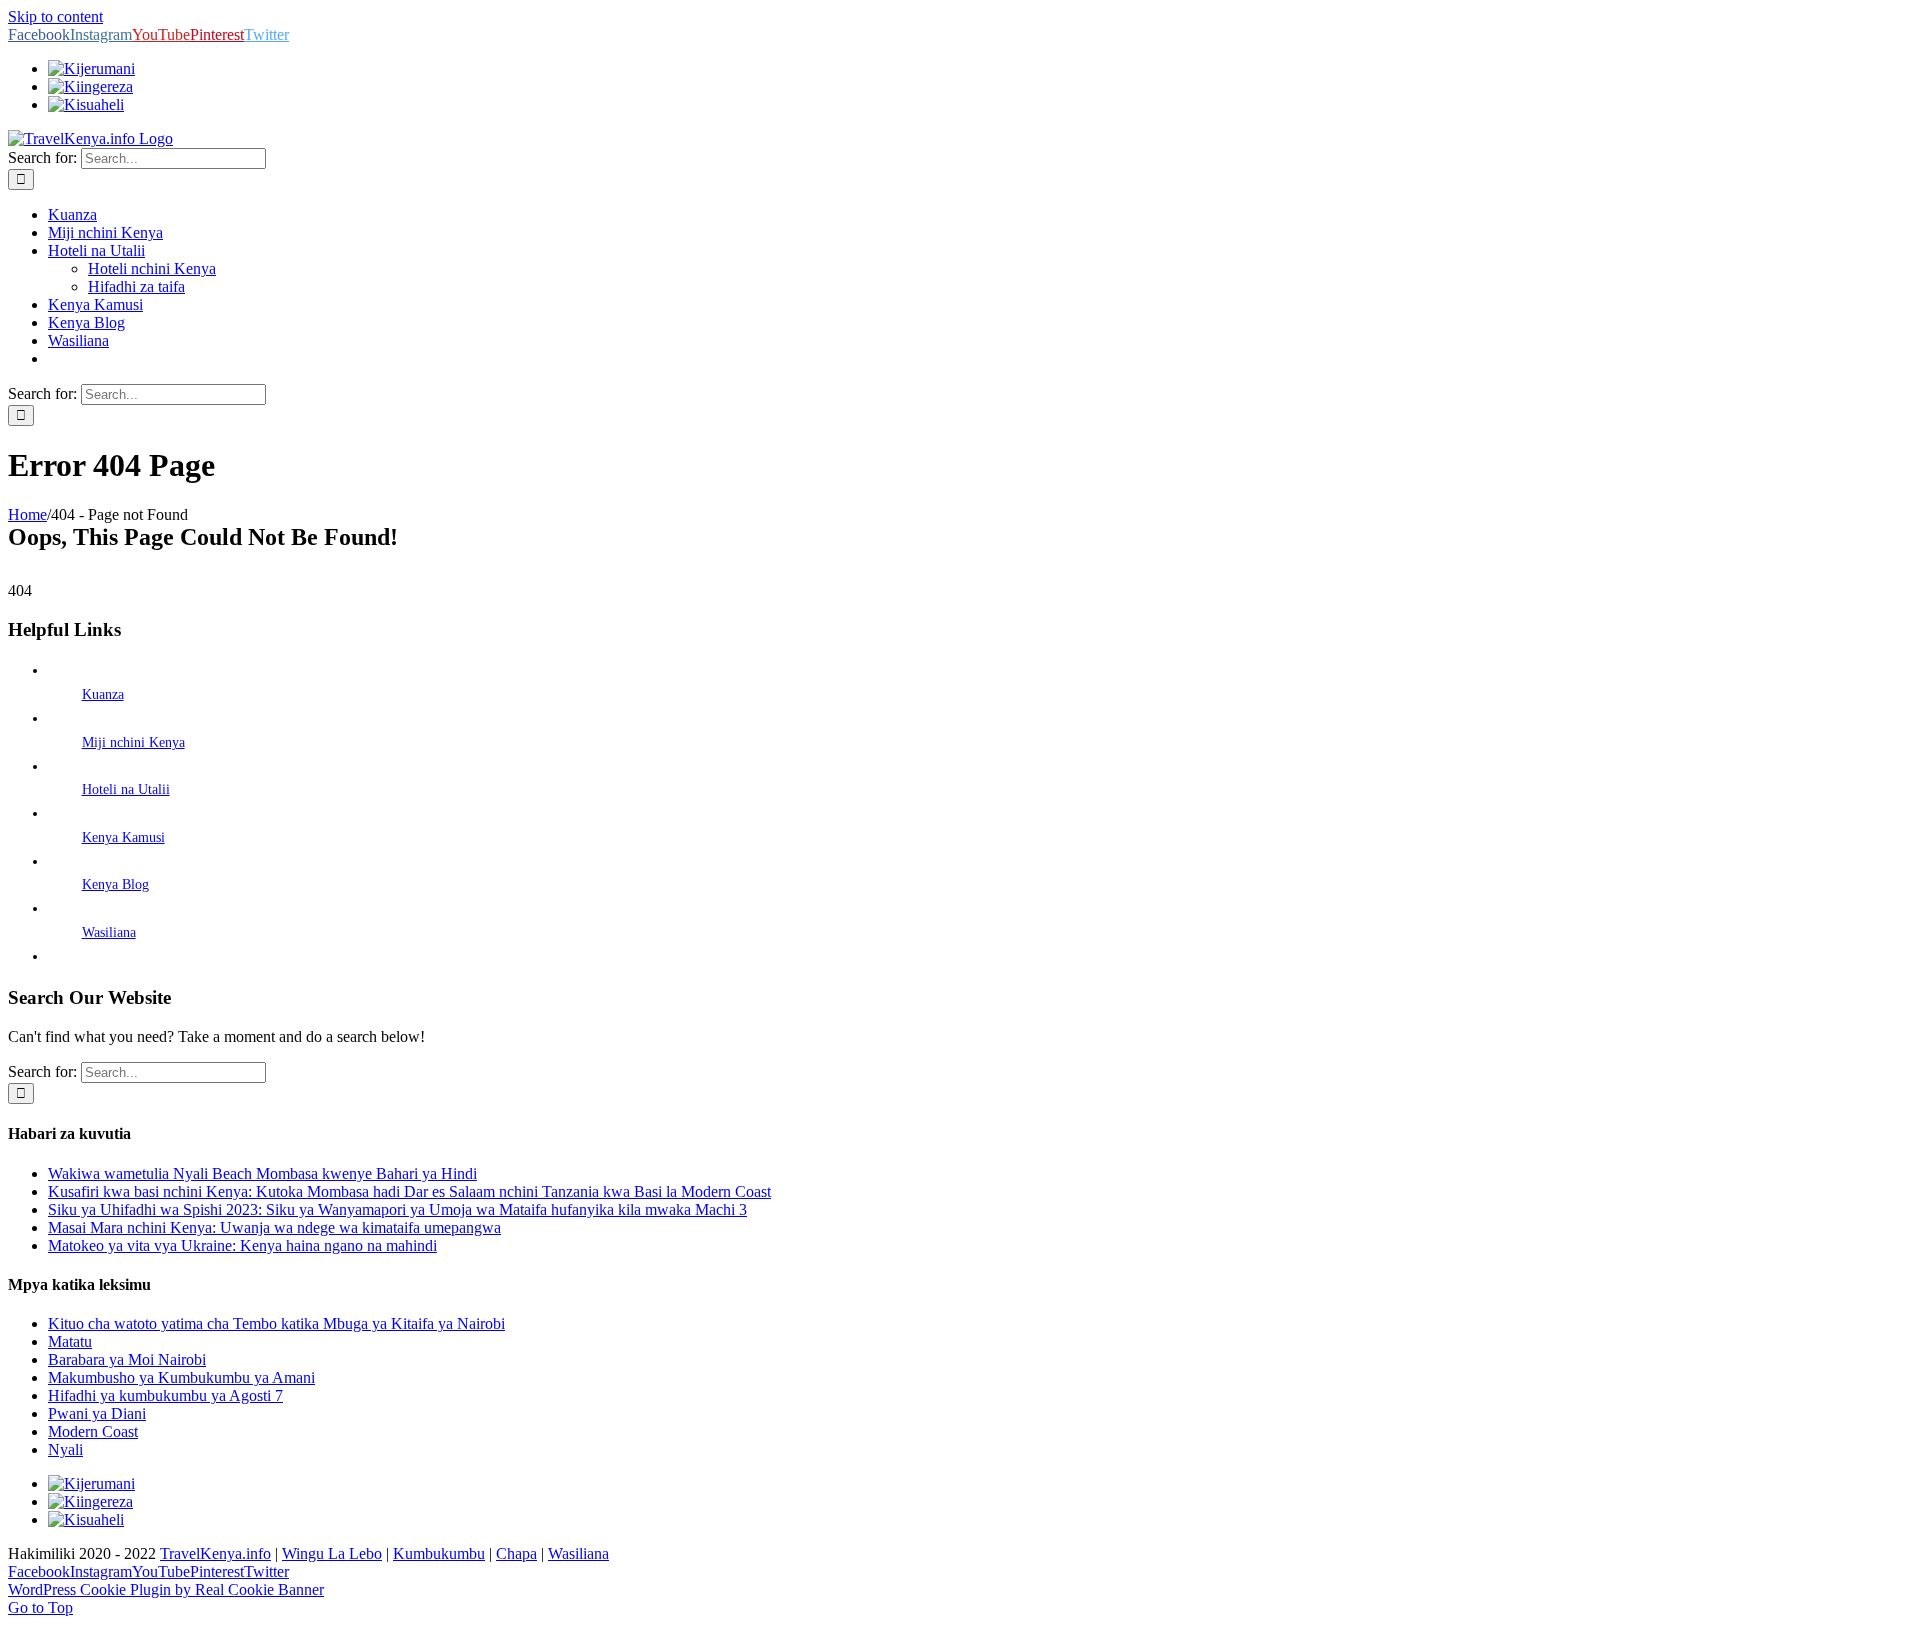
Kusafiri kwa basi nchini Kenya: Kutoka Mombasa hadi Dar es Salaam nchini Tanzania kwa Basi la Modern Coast (409, 1191)
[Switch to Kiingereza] (90, 86)
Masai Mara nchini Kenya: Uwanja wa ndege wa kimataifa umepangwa (274, 1227)
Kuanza (103, 694)
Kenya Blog (115, 884)
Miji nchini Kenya (133, 742)
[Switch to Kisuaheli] (86, 1519)
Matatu (70, 1341)
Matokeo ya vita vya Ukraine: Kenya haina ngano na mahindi (242, 1245)
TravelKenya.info (215, 1553)
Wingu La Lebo (332, 1553)
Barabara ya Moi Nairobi (127, 1359)
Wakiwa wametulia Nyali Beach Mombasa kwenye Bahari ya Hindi (262, 1173)
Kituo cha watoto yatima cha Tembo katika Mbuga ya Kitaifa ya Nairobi (276, 1323)
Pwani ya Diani (97, 1413)
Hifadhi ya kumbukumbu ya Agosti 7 (165, 1395)
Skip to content (55, 16)
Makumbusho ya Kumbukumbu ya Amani (181, 1377)
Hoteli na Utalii (126, 789)
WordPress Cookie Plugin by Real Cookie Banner (166, 1589)
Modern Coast (93, 1431)
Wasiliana (109, 932)
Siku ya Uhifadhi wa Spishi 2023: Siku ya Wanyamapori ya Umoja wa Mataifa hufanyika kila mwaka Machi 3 (397, 1209)
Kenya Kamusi (123, 837)
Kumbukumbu (439, 1553)
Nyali (65, 1449)
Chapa (516, 1553)
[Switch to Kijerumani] (91, 68)
